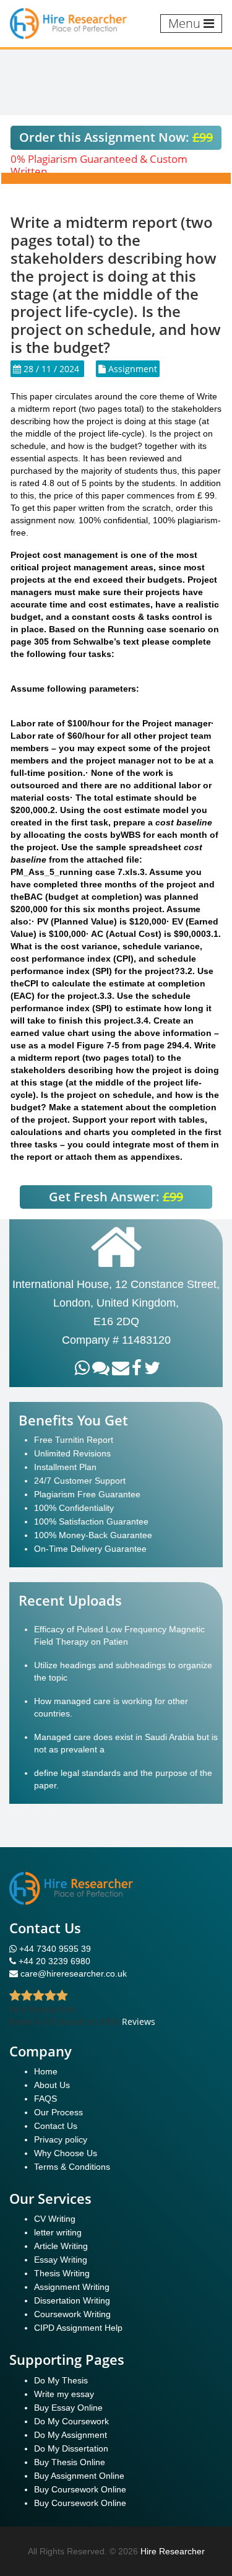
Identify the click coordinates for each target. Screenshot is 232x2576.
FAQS (45, 2099)
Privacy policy (61, 2139)
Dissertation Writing (72, 2300)
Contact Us (56, 2126)
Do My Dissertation (71, 2448)
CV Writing (55, 2219)
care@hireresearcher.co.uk (74, 1973)
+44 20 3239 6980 (54, 1961)
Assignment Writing (72, 2287)
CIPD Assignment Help (78, 2328)
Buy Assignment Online (79, 2476)
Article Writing (61, 2246)
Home (46, 2071)
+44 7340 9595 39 (54, 1949)
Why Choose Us (66, 2153)
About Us (52, 2085)
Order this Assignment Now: (116, 137)
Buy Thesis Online (70, 2462)
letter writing (58, 2232)
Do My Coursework (71, 2421)
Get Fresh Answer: (116, 1197)
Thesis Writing (62, 2273)
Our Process (58, 2112)
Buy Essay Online (68, 2408)
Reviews (139, 2021)
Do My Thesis (61, 2380)
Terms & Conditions (72, 2167)
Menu (186, 23)
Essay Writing (61, 2260)
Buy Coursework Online (80, 2489)
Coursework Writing (72, 2314)
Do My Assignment (71, 2435)
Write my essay (64, 2394)
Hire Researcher (173, 2551)
